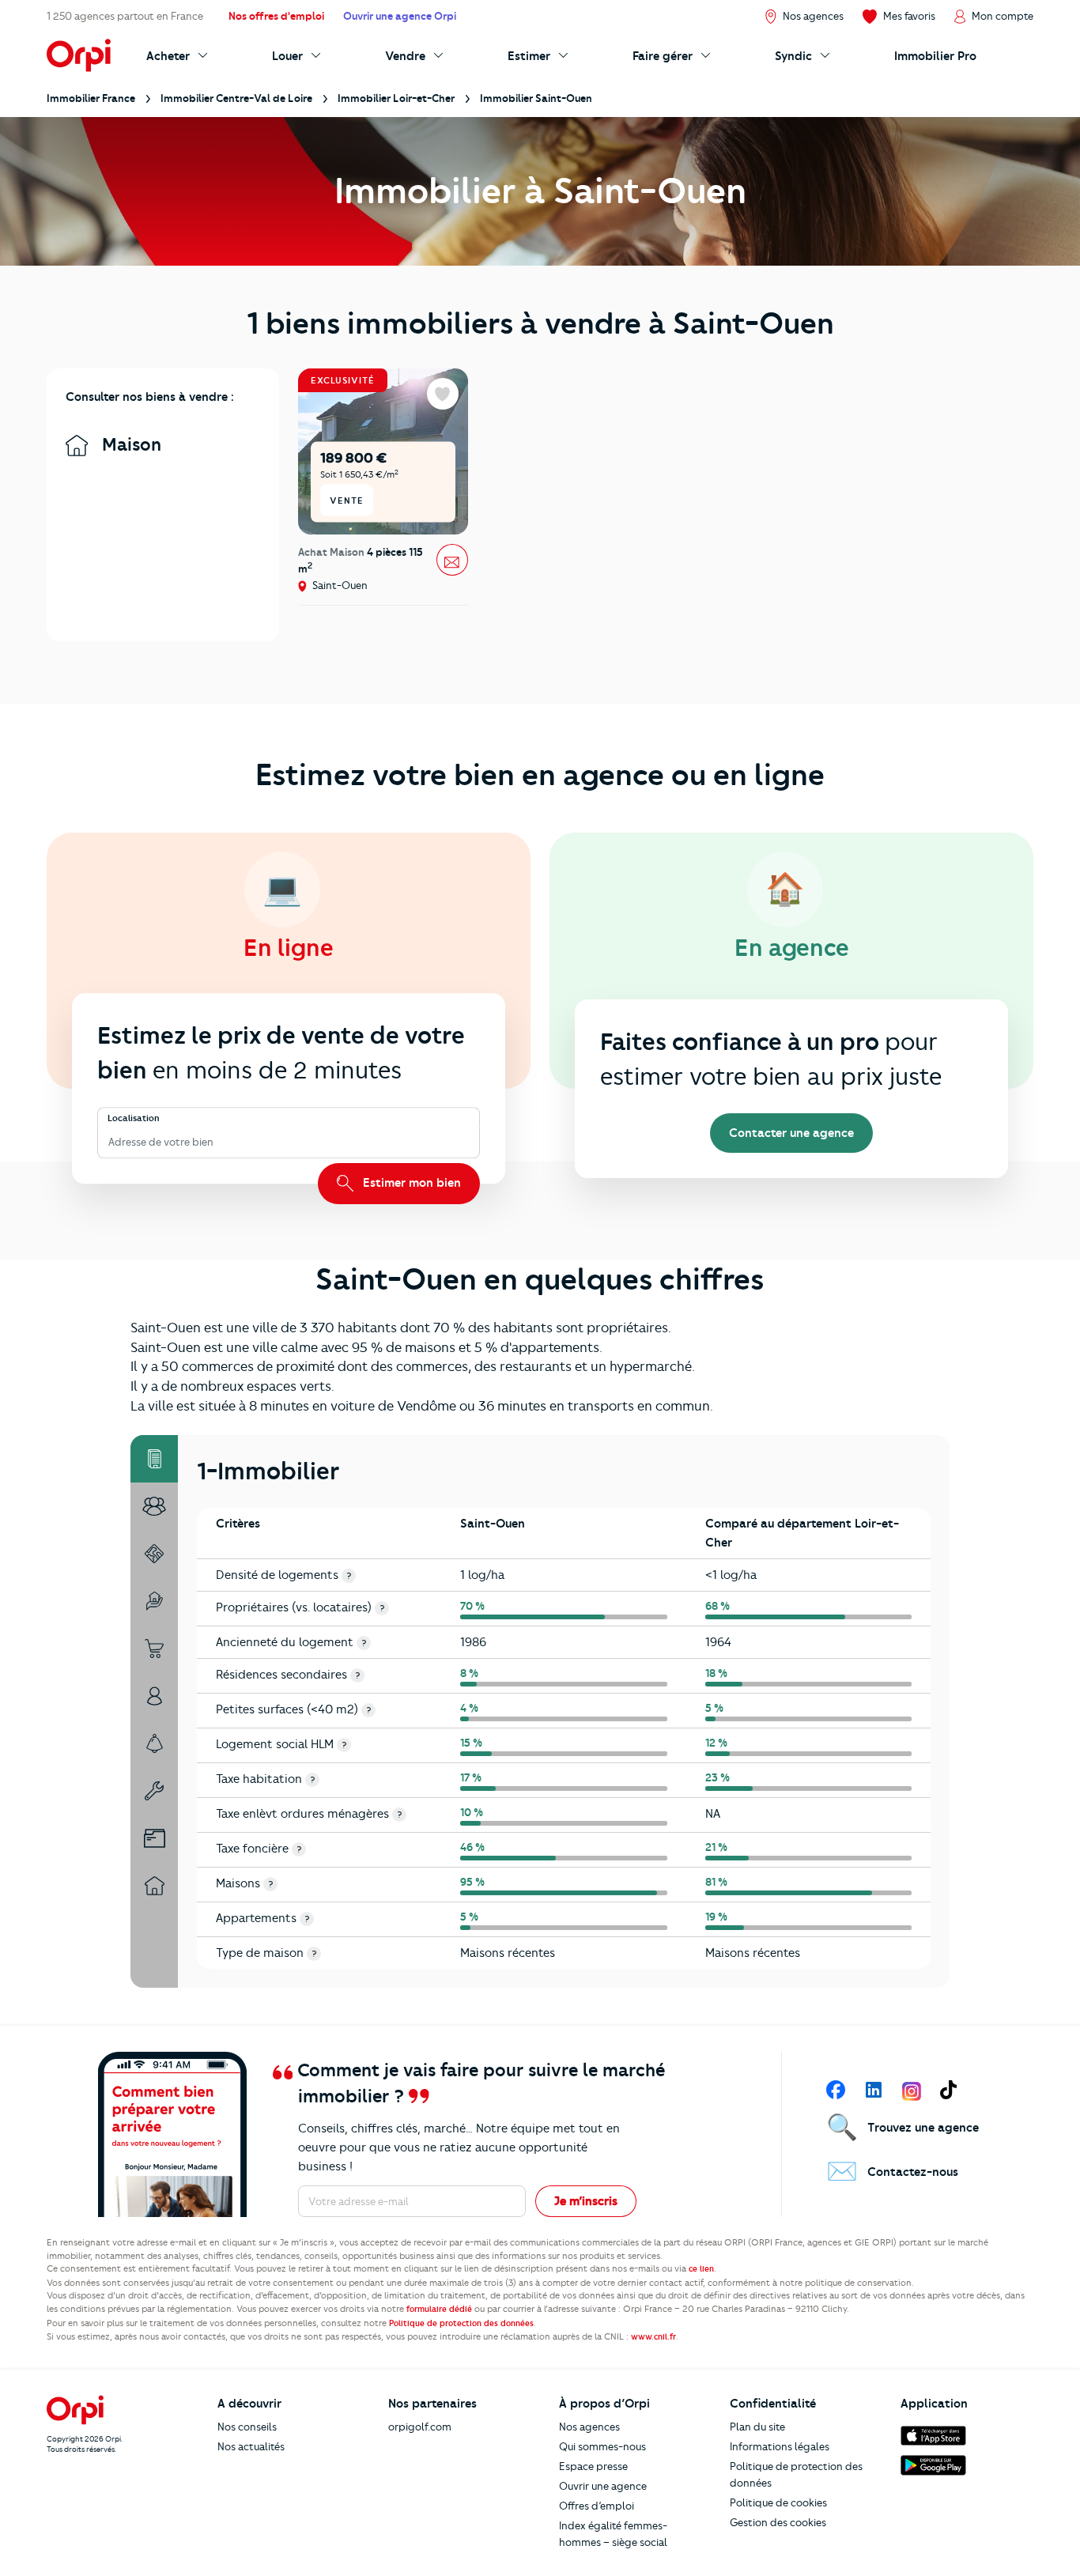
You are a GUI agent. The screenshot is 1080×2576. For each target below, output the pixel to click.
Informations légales (780, 2446)
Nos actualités (251, 2446)
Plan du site (757, 2427)
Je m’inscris (586, 2201)
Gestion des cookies (778, 2522)
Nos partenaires (432, 2404)
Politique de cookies (778, 2502)
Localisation (134, 1119)
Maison (129, 445)
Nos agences (589, 2427)
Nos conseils (247, 2427)
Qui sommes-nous (602, 2446)
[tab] (154, 1459)
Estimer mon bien (410, 1183)
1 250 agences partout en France (125, 16)
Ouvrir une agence (603, 2486)
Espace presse (593, 2466)
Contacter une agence (791, 1133)
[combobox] (110, 1142)
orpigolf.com (420, 2427)
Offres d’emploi (597, 2506)
